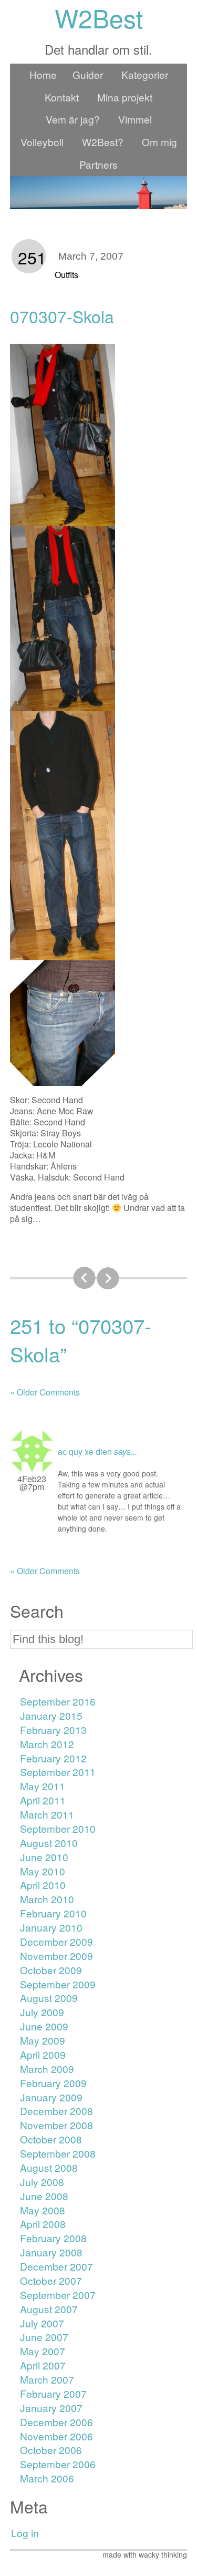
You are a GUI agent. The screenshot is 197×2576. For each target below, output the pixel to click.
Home (43, 74)
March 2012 (47, 1744)
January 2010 (51, 1927)
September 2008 (58, 2153)
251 (32, 257)
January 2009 (51, 2097)
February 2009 (53, 2083)
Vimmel (135, 119)
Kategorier (145, 74)
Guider (88, 74)
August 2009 (49, 1998)
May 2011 (43, 1786)
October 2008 (51, 2139)
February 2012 (53, 1758)
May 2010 (43, 1871)
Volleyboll (42, 142)
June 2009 (44, 2026)
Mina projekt (125, 97)
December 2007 (56, 2266)
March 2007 (47, 2379)
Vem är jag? (73, 119)
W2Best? (103, 142)
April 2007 (43, 2365)
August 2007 (49, 2309)
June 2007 (44, 2337)
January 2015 (51, 1715)
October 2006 (51, 2450)
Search (37, 1611)
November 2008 (56, 2125)
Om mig (159, 142)
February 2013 (53, 1730)
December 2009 (56, 1941)
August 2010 (49, 1843)
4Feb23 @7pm (32, 1483)
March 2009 (47, 2069)
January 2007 (51, 2408)
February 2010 (53, 1913)
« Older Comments (45, 1392)
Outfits (66, 275)
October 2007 (51, 2280)
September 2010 (58, 1828)
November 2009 (56, 1956)
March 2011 (47, 1814)
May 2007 (43, 2351)
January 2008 (51, 2252)
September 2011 (58, 1772)
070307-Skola (62, 316)
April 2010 (43, 1885)
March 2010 (47, 1899)
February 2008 (53, 2238)
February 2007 (53, 2393)
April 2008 (43, 2224)
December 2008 (56, 2111)
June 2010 (44, 1857)
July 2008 (42, 2182)
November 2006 (56, 2436)
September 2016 (58, 1701)
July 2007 (42, 2323)
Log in (25, 2533)
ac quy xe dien (85, 1451)
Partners (98, 164)
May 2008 (43, 2210)
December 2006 (56, 2422)
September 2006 (58, 2464)
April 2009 (43, 2054)
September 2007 (58, 2295)
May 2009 (43, 2040)
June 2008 (44, 2196)
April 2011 (43, 1800)
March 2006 (47, 2478)
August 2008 (49, 2167)
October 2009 (51, 1970)
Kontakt (62, 97)
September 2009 (58, 1984)
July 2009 (42, 2012)
